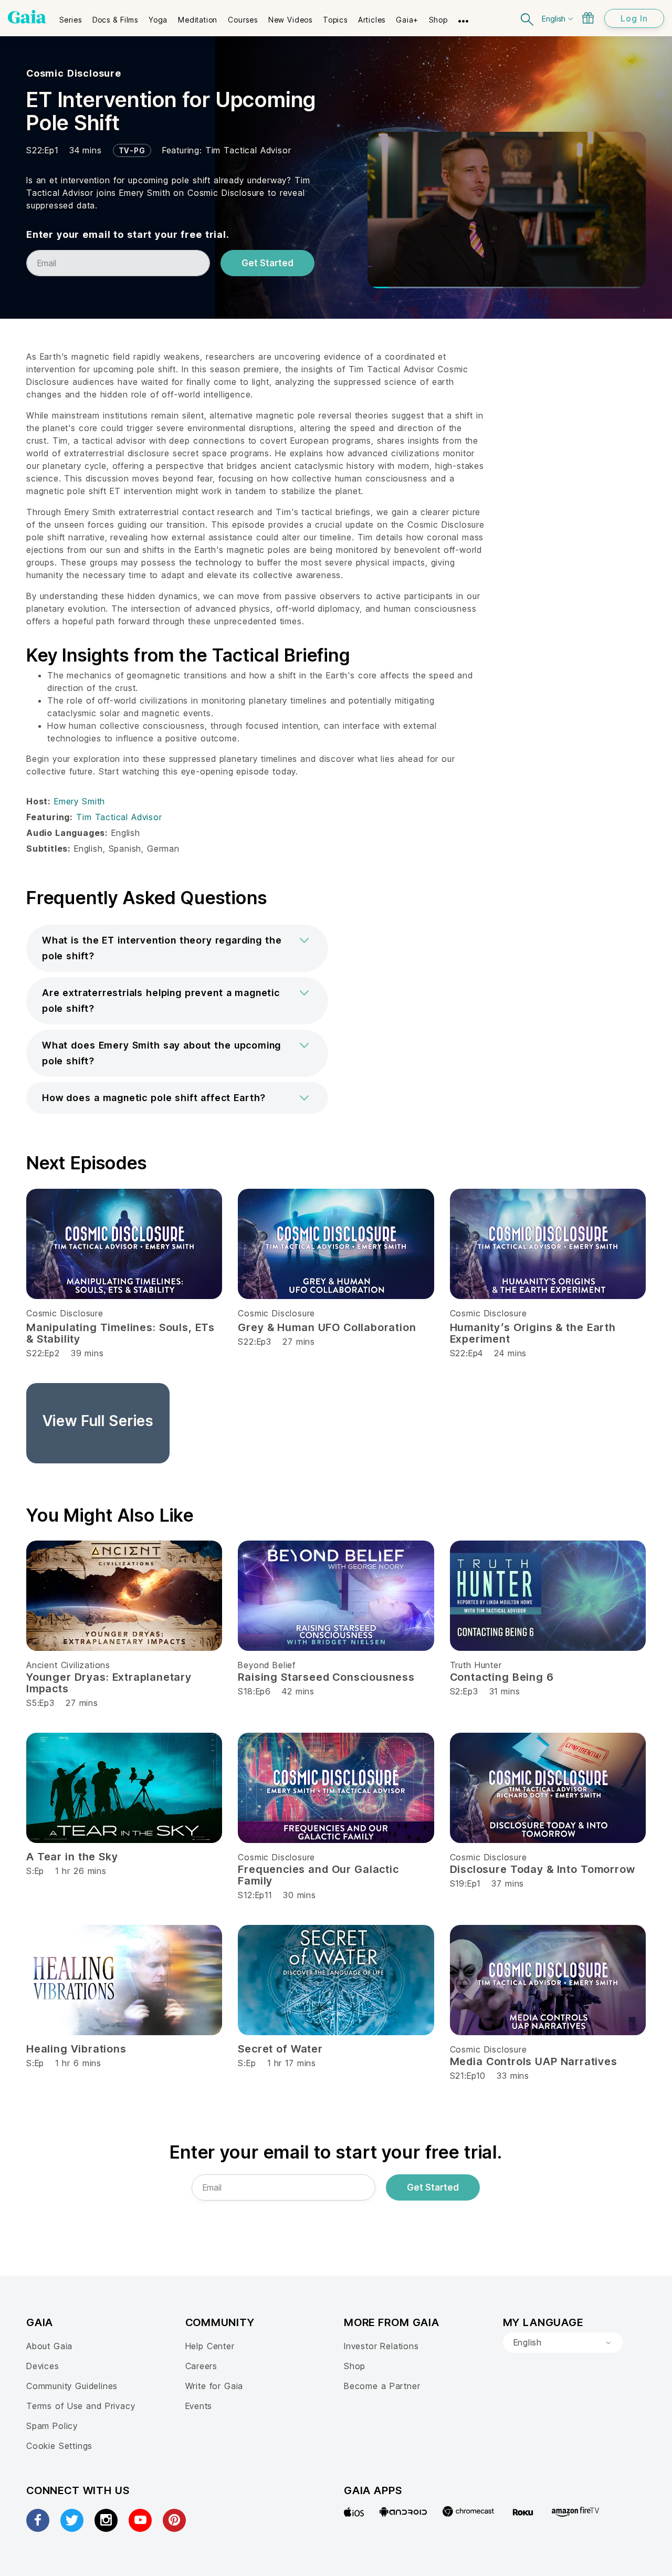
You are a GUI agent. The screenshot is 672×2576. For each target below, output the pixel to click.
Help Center (210, 2346)
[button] (177, 948)
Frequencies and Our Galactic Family (318, 1875)
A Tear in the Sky (72, 1857)
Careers (202, 2366)
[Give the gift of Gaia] (588, 18)
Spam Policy (52, 2426)
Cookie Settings (59, 2446)
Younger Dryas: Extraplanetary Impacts (109, 1683)
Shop (355, 2366)
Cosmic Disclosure (74, 73)
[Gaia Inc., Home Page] (27, 17)
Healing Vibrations (76, 2049)
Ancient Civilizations (68, 1665)
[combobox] (563, 2343)
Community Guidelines (72, 2386)
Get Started (267, 263)
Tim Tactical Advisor (248, 150)
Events (199, 2406)
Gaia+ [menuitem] (407, 20)
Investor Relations (381, 2346)
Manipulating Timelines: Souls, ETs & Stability (120, 1333)
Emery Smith (80, 801)
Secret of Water (280, 2049)
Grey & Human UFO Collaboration (327, 1327)
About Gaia (49, 2346)
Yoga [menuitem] (158, 20)
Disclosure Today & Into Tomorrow (543, 1869)
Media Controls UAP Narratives (534, 2061)
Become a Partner (382, 2386)
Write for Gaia (214, 2386)
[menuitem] (71, 16)
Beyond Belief (267, 1665)
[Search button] (528, 18)
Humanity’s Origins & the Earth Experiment (533, 1333)
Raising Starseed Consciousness (326, 1677)
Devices (43, 2366)
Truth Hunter (476, 1665)
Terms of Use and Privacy (81, 2406)
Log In (634, 18)
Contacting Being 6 (502, 1677)
